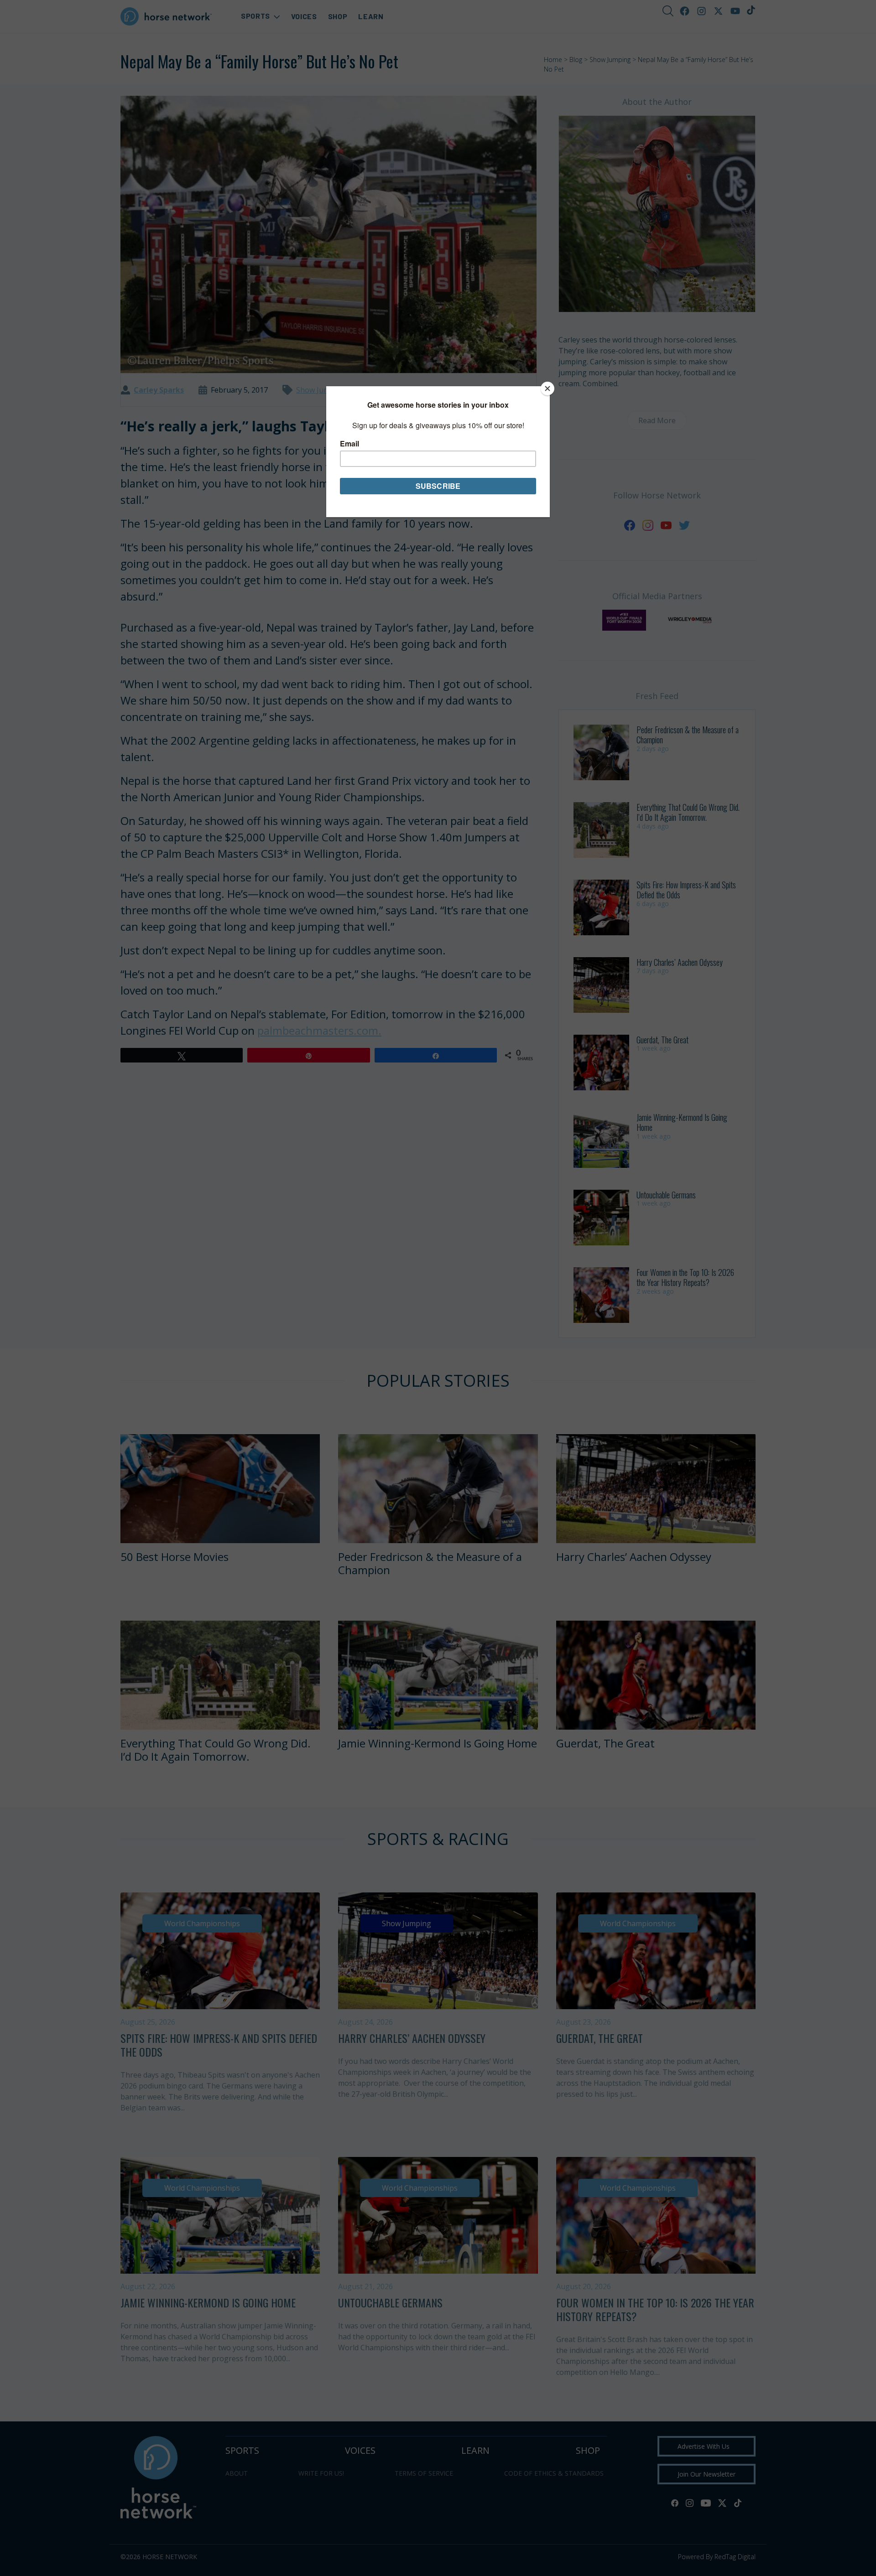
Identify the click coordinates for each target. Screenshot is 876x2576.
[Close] (547, 389)
